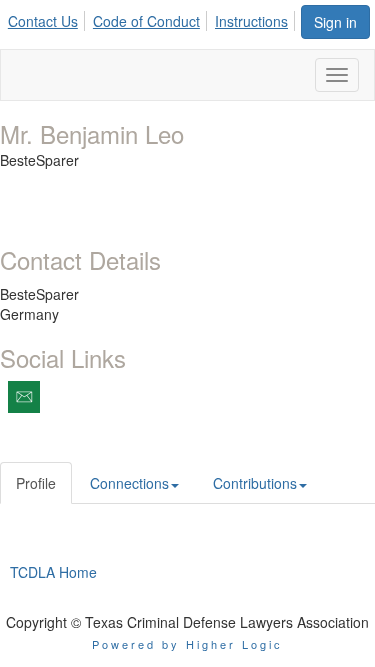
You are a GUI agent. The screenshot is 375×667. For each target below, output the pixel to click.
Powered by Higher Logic (187, 644)
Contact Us (43, 21)
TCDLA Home (53, 572)
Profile (36, 483)
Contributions (255, 483)
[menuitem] (48, 18)
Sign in (335, 22)
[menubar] (153, 18)
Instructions (251, 21)
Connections (129, 483)
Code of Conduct (146, 21)
